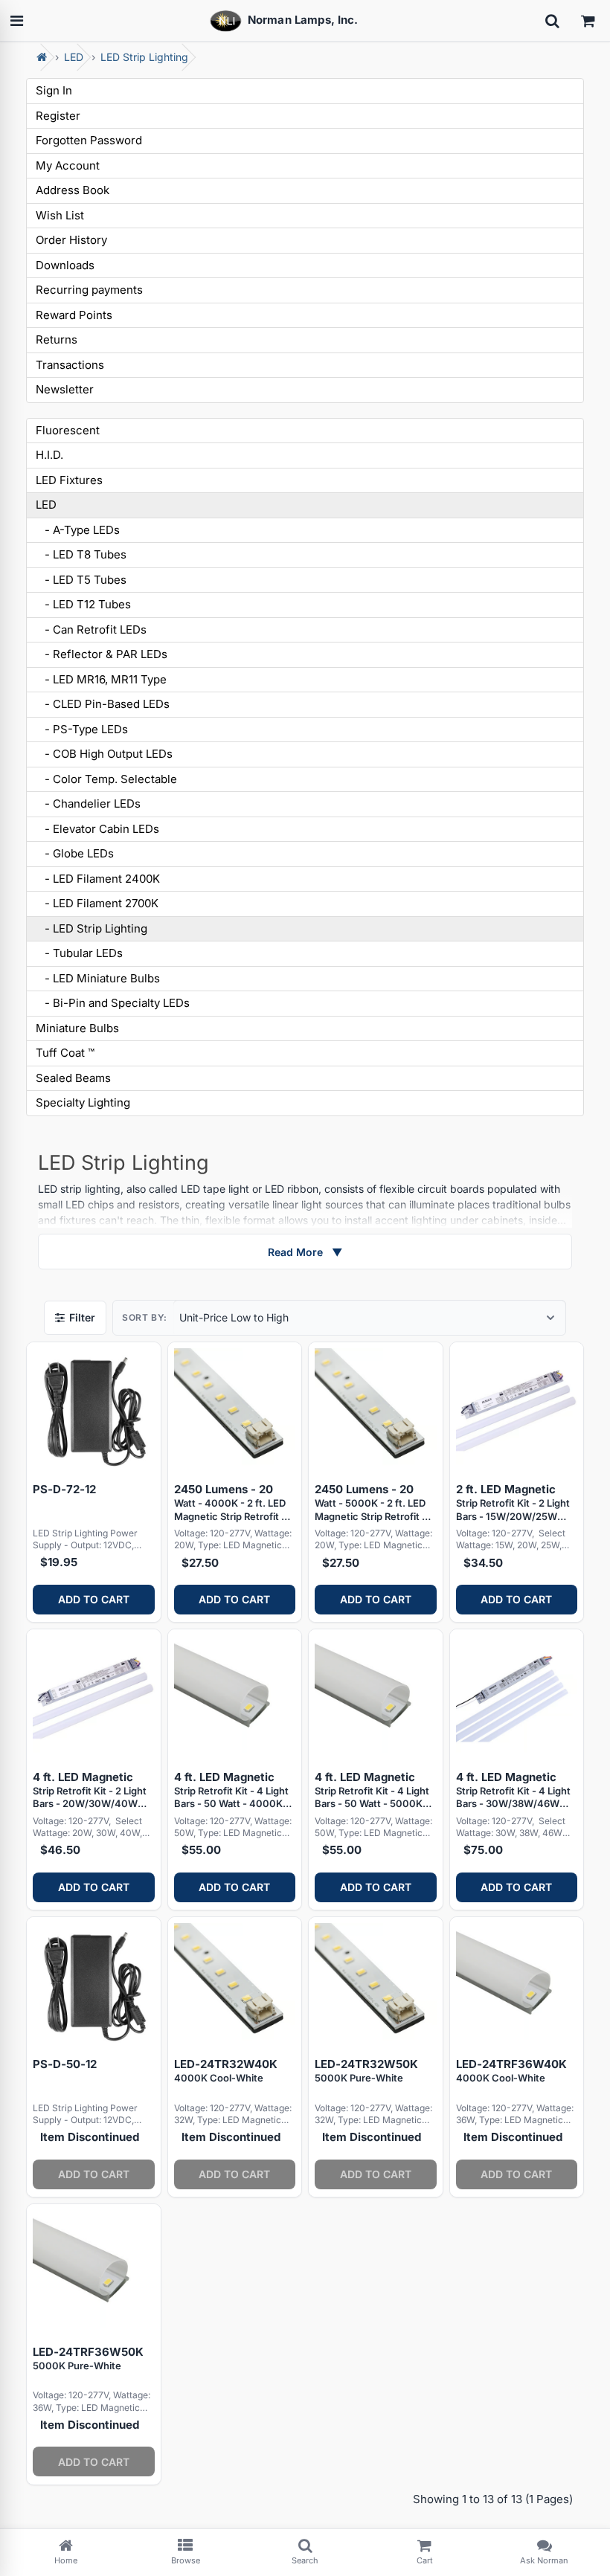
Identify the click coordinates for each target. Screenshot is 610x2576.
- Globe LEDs (75, 853)
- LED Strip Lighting (91, 928)
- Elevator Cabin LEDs (97, 829)
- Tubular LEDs (79, 953)
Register (58, 116)
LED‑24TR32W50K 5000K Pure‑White (366, 2070)
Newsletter (65, 389)
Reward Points (74, 315)
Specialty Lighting (83, 1102)
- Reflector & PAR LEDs (102, 654)
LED (74, 57)
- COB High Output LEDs (104, 754)
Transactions (70, 365)
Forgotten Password (89, 140)
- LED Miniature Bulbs (98, 978)
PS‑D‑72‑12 (64, 1489)
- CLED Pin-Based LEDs (103, 704)
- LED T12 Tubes (83, 604)
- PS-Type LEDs (82, 729)
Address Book (73, 190)
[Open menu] (16, 21)
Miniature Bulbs (77, 1028)
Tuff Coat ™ (65, 1053)
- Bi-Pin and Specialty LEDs (113, 1003)
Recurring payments (89, 290)
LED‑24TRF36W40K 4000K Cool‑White (511, 2070)
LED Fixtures (69, 480)
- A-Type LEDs (78, 530)
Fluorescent (68, 430)
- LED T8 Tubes (81, 554)
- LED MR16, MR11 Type (101, 679)
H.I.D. (49, 455)
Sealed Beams (73, 1078)
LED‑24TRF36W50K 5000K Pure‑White (88, 2358)
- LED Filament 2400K (98, 879)
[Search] (552, 21)
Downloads (65, 265)
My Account (68, 165)
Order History (71, 240)
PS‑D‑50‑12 (65, 2064)
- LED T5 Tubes (81, 580)
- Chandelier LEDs (88, 804)
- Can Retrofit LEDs (91, 629)
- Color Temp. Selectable (106, 779)
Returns (57, 339)
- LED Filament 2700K (97, 903)
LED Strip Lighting (144, 57)
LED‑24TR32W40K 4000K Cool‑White (226, 2070)
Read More (305, 1252)
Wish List (60, 215)
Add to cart (94, 1599)
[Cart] (588, 21)
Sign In (54, 90)
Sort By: (145, 1317)
